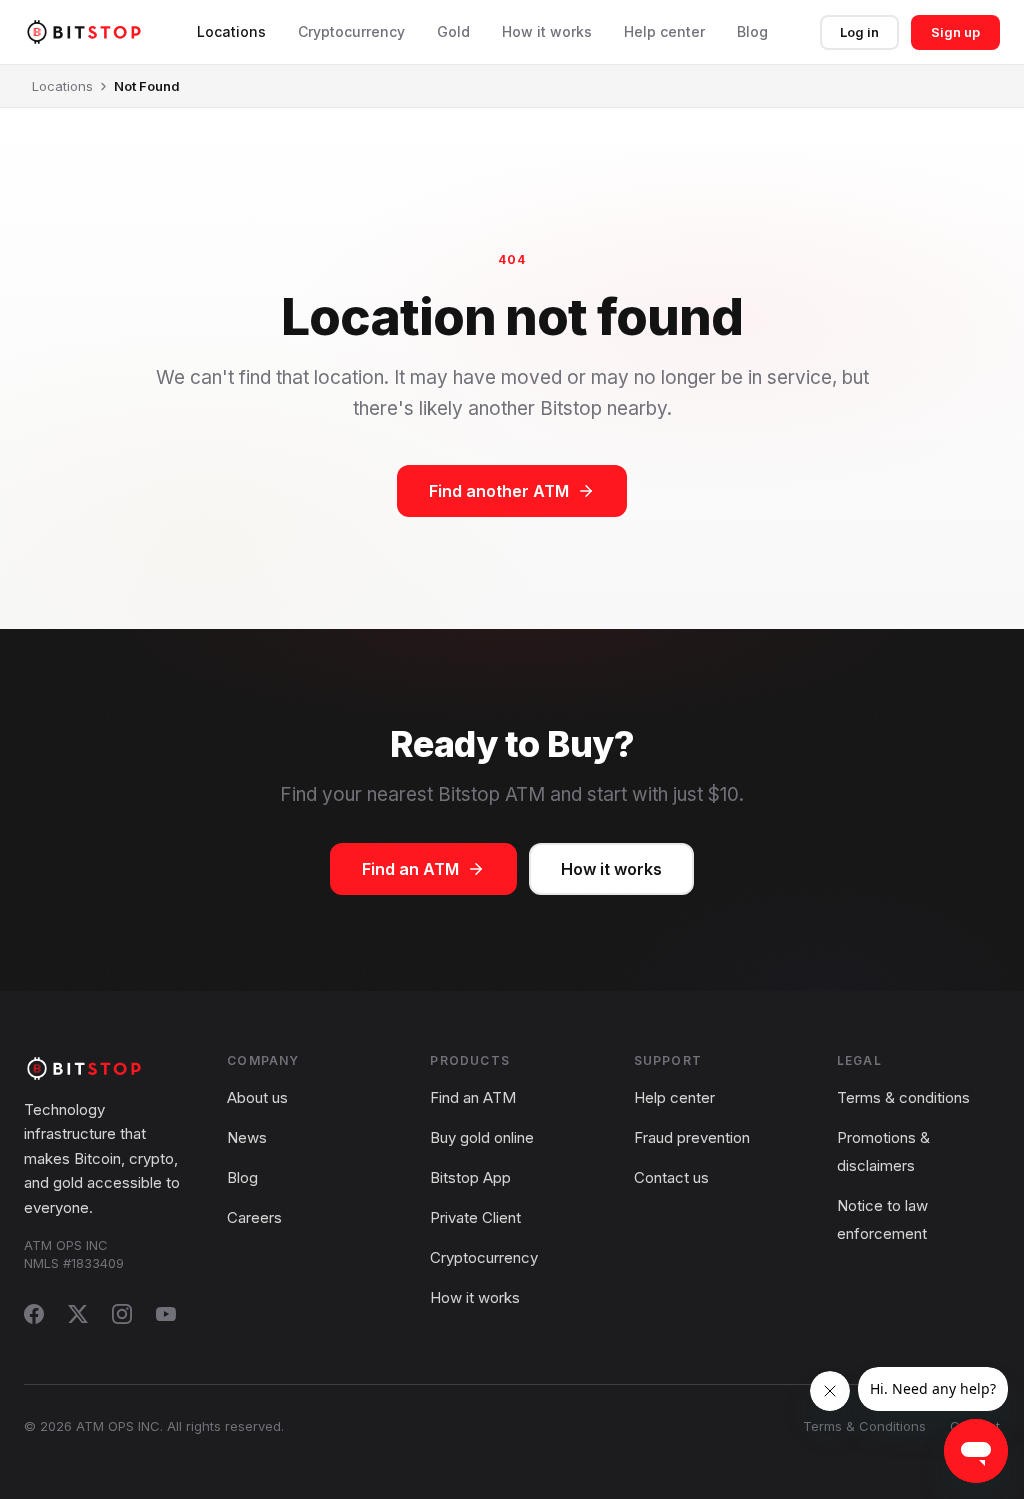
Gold (453, 32)
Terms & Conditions (864, 1426)
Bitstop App (470, 1177)
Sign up (955, 32)
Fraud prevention (692, 1137)
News (247, 1137)
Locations (231, 32)
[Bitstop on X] (78, 1314)
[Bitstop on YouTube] (166, 1314)
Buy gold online (482, 1137)
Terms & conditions (903, 1097)
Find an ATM (410, 869)
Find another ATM (499, 491)
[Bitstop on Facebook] (34, 1314)
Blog (752, 32)
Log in (859, 32)
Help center (664, 32)
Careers (254, 1217)
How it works (547, 32)
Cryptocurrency (351, 32)
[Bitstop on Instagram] (122, 1314)
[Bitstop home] (84, 31)
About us (257, 1097)
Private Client (475, 1217)
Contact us (671, 1177)
